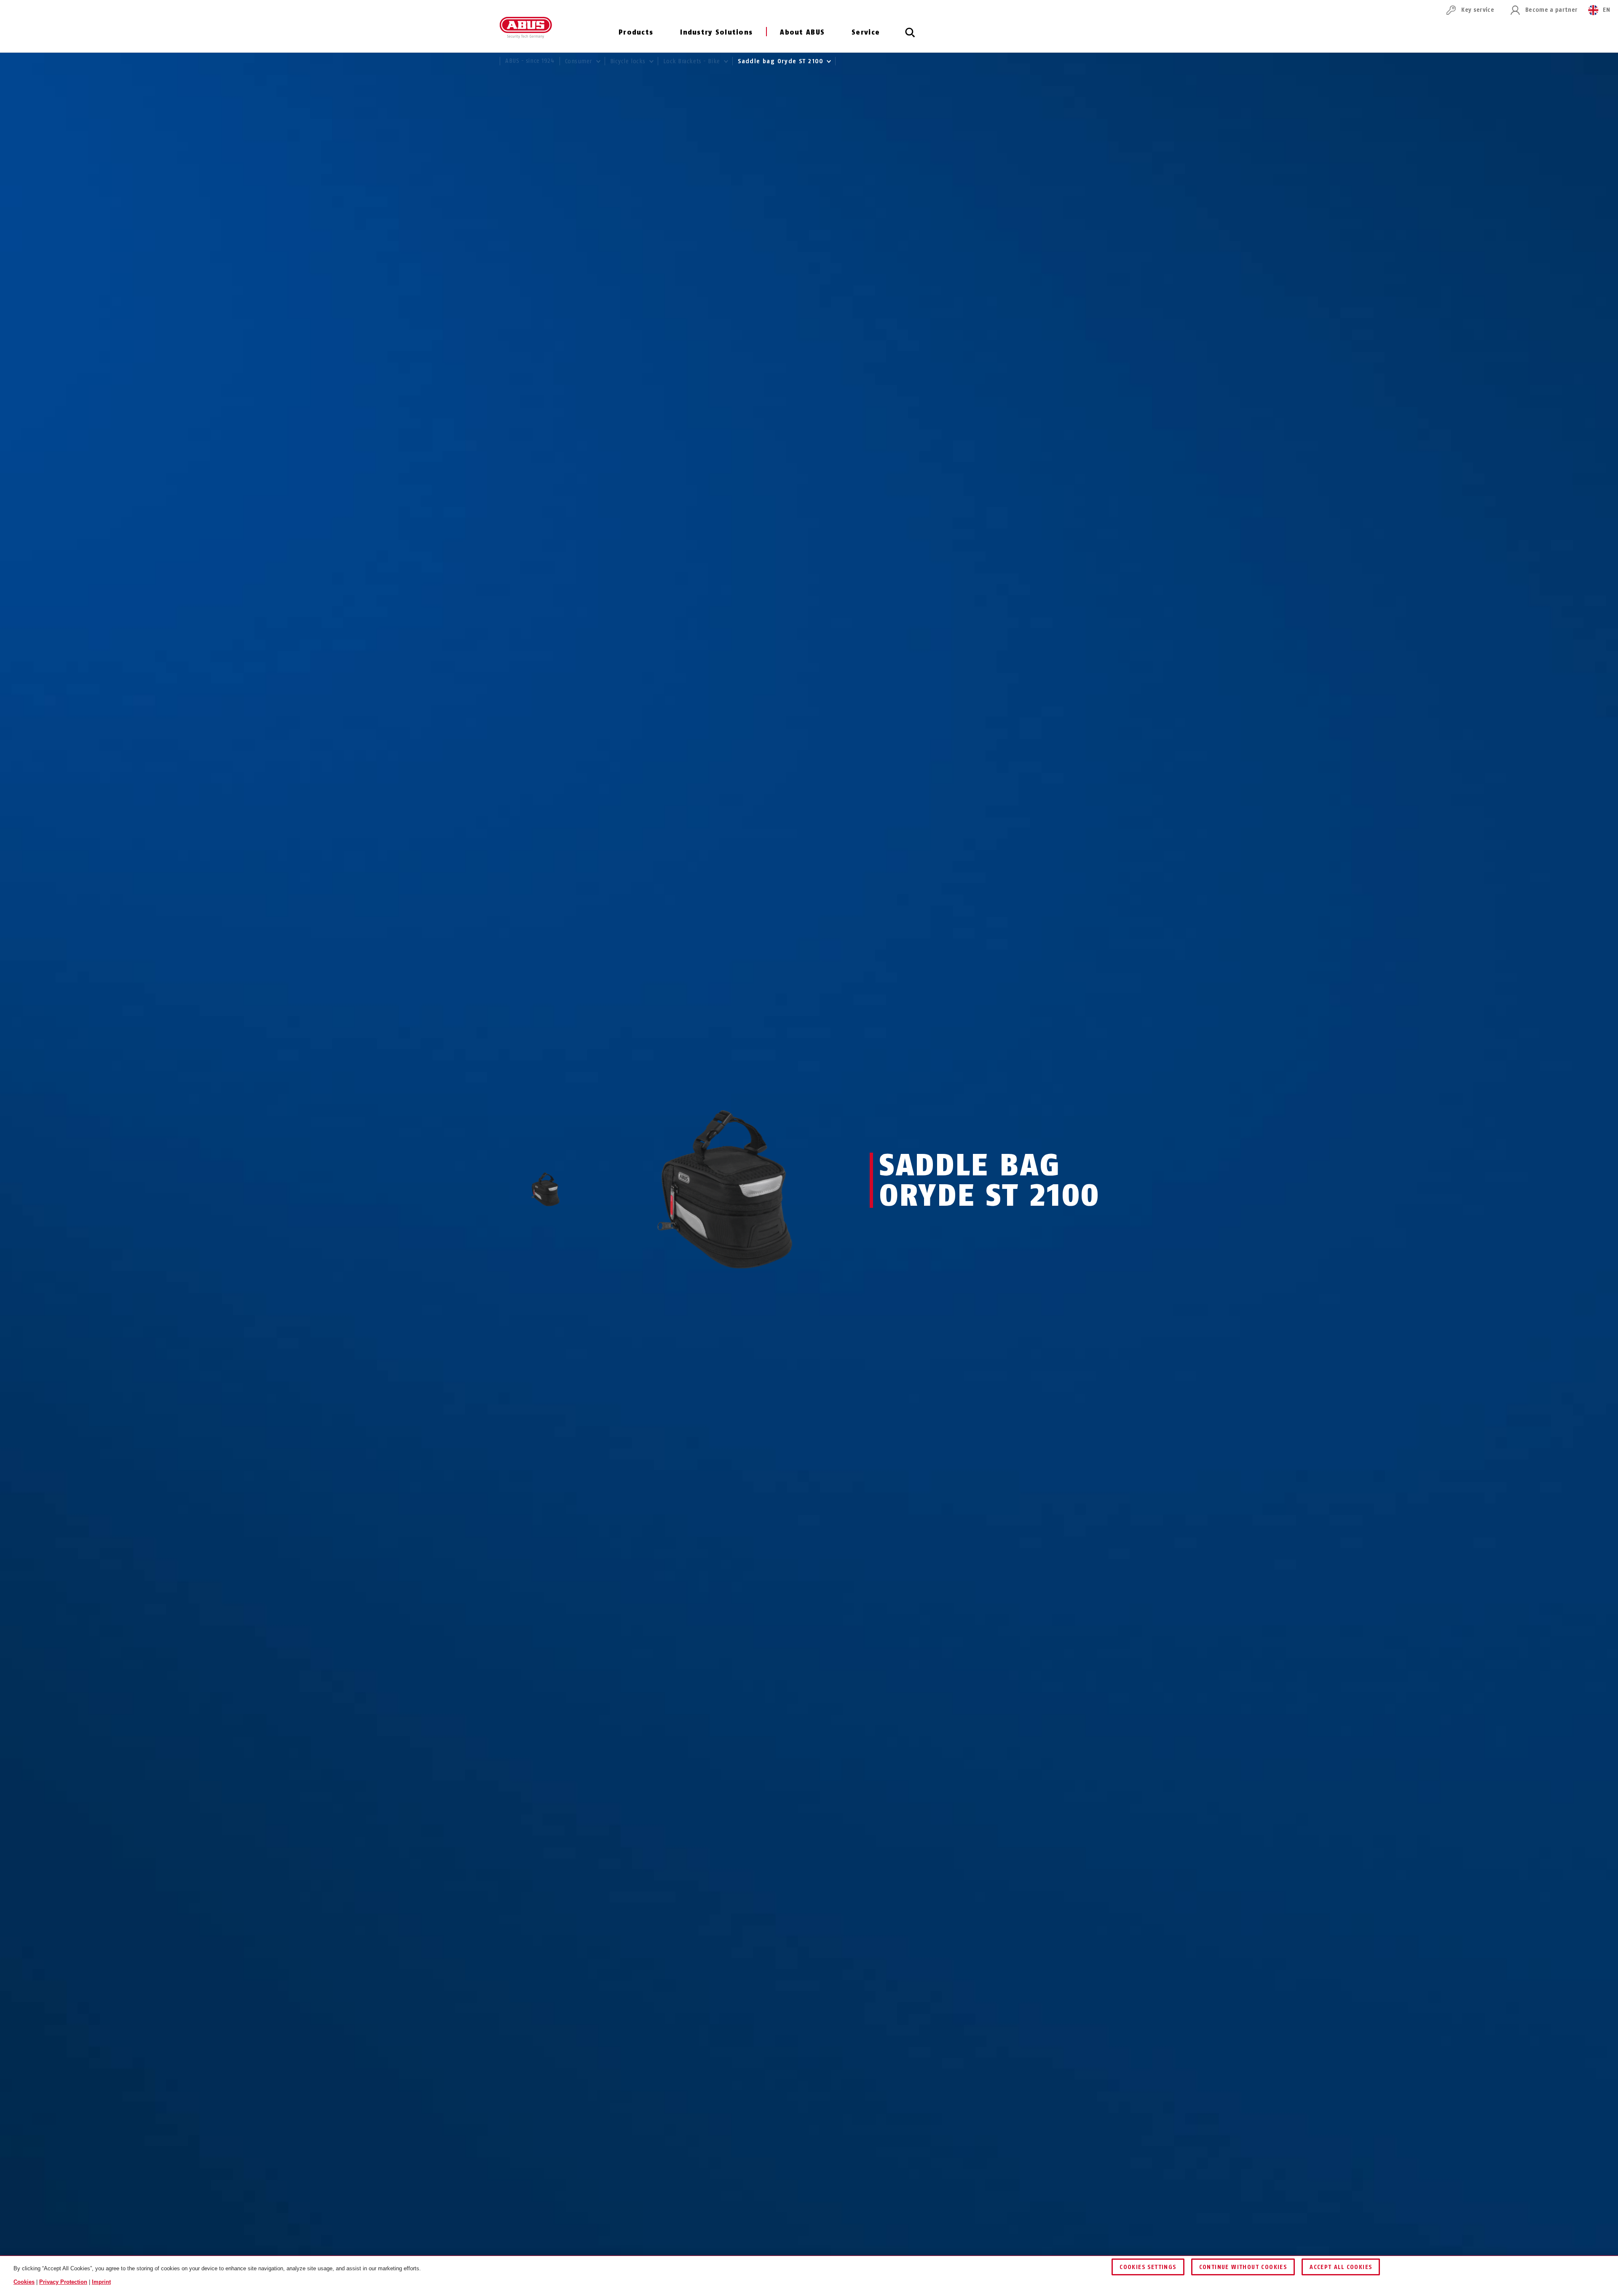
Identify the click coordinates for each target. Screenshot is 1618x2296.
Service (866, 32)
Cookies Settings (1148, 2267)
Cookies (24, 2282)
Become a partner (1551, 10)
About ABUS (802, 32)
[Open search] (910, 37)
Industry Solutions (716, 32)
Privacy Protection (63, 2282)
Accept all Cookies (1341, 2267)
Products (636, 32)
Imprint (101, 2282)
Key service (1478, 10)
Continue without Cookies (1243, 2267)
